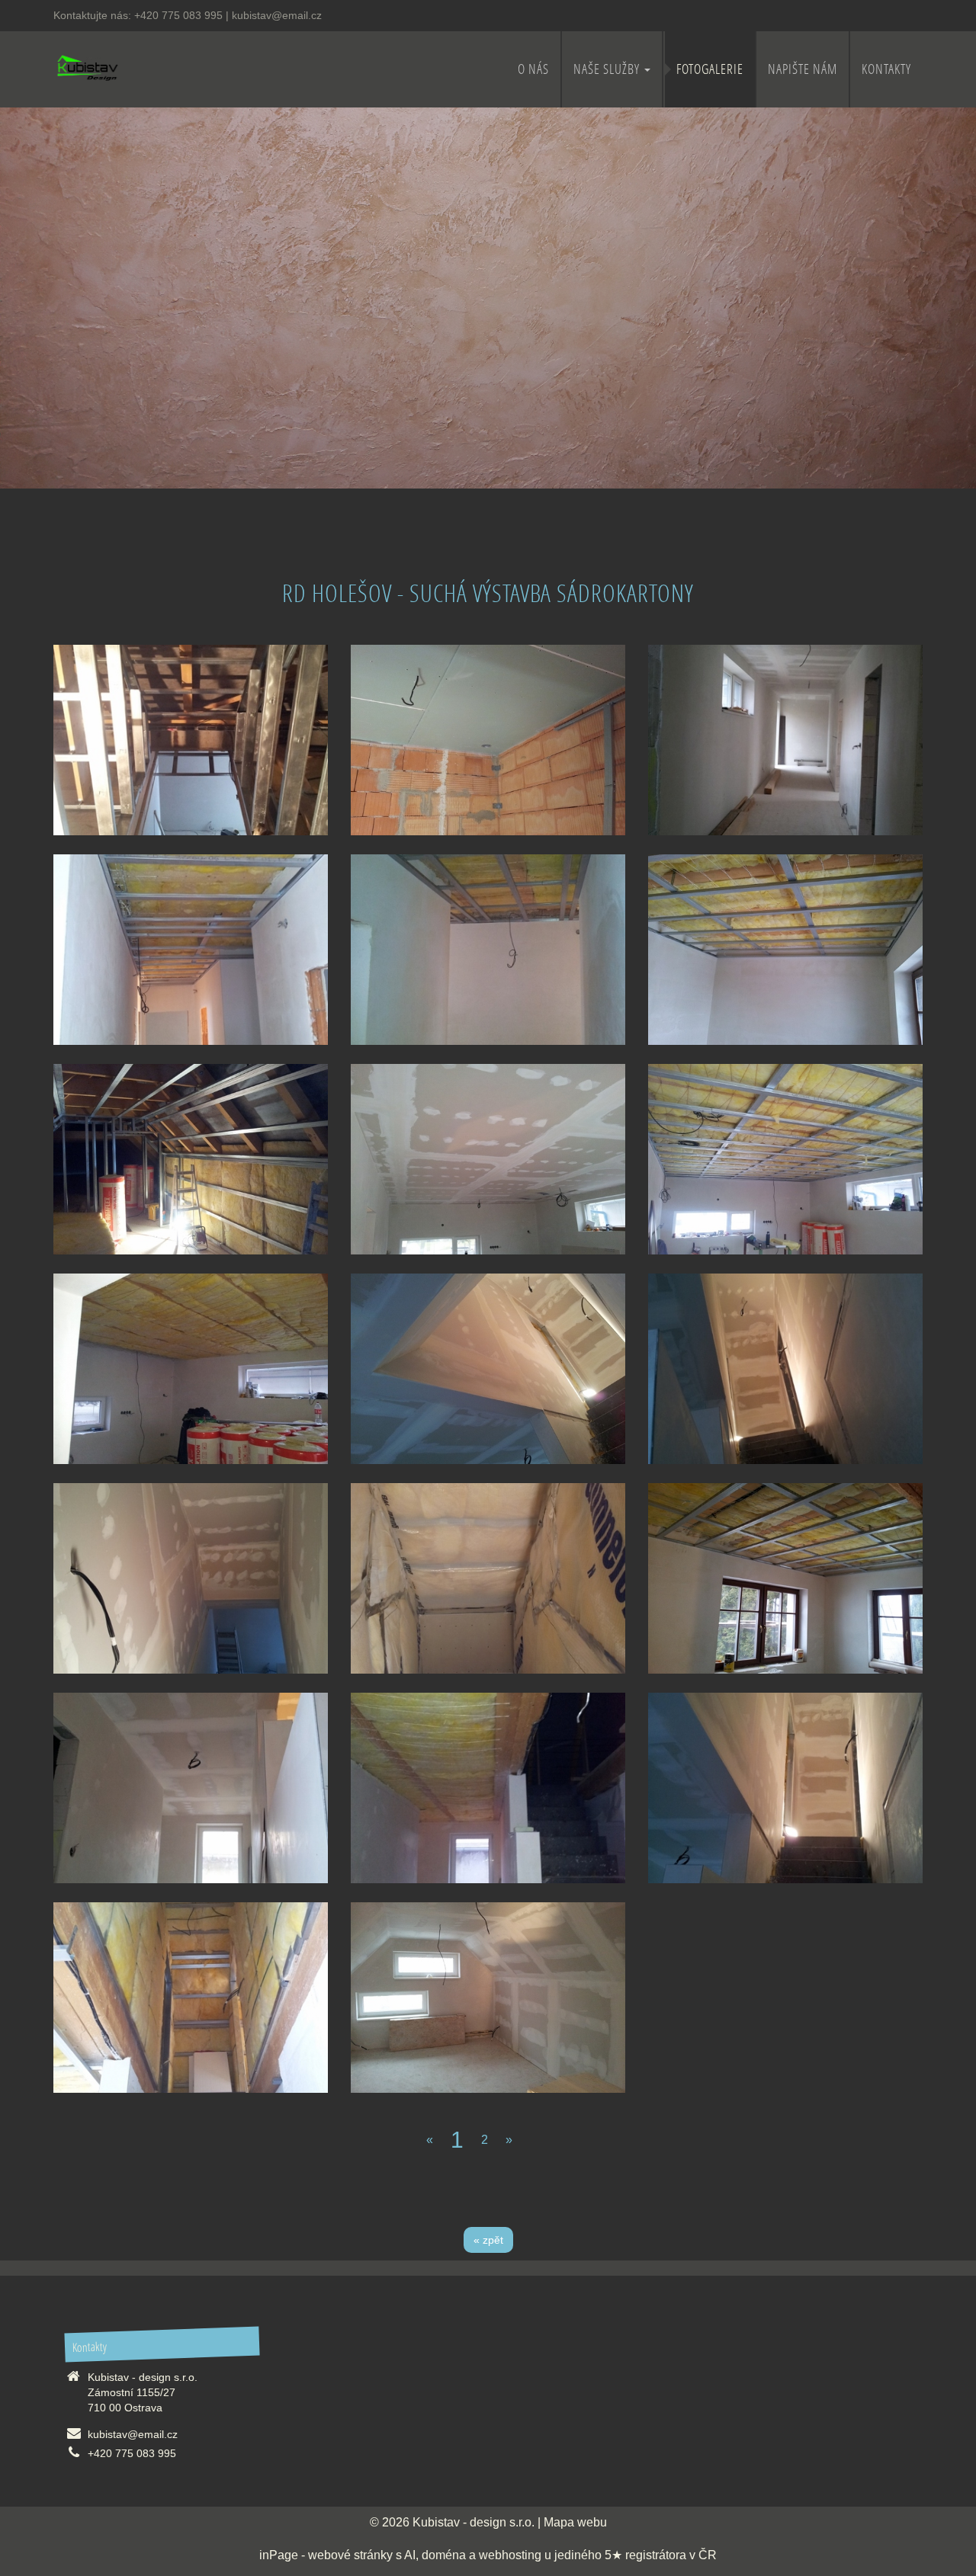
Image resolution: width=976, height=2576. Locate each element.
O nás (533, 69)
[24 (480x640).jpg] (191, 950)
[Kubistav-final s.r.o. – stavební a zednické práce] (87, 67)
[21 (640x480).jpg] (191, 1159)
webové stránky (350, 2555)
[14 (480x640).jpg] (488, 1578)
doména (444, 2555)
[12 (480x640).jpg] (191, 1788)
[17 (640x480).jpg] (488, 1369)
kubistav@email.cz (277, 15)
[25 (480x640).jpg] (785, 740)
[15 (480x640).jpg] (191, 1578)
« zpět (488, 2240)
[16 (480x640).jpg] (785, 1369)
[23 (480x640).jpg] (488, 950)
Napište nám (803, 69)
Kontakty (886, 69)
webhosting (510, 2555)
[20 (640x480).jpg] (488, 1159)
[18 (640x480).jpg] (191, 1369)
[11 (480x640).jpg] (488, 1788)
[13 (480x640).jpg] (191, 740)
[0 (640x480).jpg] (785, 1578)
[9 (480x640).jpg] (191, 1998)
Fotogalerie (710, 69)
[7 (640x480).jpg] (488, 1998)
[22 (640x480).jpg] (785, 950)
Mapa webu (575, 2522)
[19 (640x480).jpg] (785, 1159)
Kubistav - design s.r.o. (474, 2522)
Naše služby (608, 69)
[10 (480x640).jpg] (785, 1788)
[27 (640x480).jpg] (488, 740)
